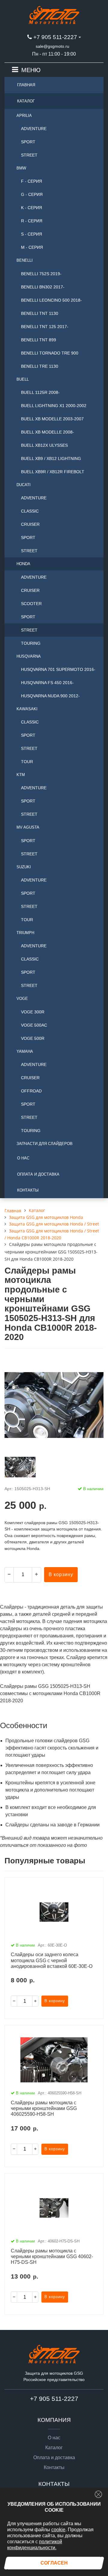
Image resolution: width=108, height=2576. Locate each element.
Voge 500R (33, 1038)
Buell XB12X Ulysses (44, 445)
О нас (23, 1158)
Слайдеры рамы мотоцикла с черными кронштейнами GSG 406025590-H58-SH (44, 2108)
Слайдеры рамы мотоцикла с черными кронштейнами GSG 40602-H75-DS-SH (52, 2256)
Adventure (34, 129)
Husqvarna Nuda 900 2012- (50, 696)
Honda (23, 564)
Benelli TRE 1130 (40, 366)
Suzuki (24, 867)
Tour (27, 762)
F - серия (31, 181)
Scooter (31, 604)
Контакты (28, 1190)
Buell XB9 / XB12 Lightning (51, 458)
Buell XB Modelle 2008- (48, 432)
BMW (21, 168)
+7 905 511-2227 (55, 37)
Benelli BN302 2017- (43, 287)
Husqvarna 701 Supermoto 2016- (58, 669)
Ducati (24, 485)
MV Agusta (28, 827)
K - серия (31, 208)
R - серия (32, 221)
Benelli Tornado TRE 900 (50, 353)
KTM (21, 775)
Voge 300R (33, 1012)
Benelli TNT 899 (39, 340)
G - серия (32, 194)
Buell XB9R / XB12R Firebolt (53, 472)
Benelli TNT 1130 (40, 313)
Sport (28, 142)
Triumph (25, 933)
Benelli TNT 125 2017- (45, 327)
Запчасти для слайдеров (45, 1144)
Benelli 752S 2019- (41, 274)
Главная (26, 85)
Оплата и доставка (38, 1174)
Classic (30, 511)
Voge (22, 999)
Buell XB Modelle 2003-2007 (52, 419)
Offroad (31, 1091)
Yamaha (25, 1051)
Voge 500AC (34, 1025)
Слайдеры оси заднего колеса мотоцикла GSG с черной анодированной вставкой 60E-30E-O (52, 1960)
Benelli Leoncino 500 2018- (51, 300)
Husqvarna (29, 656)
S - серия (31, 234)
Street (29, 155)
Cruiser (30, 524)
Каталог (26, 101)
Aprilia (24, 116)
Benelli (25, 260)
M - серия (32, 247)
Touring (31, 643)
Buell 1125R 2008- (40, 392)
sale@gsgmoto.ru (52, 46)
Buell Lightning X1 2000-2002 (54, 406)
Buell (23, 379)
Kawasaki (27, 709)
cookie (58, 2530)
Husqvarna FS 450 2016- (47, 683)
